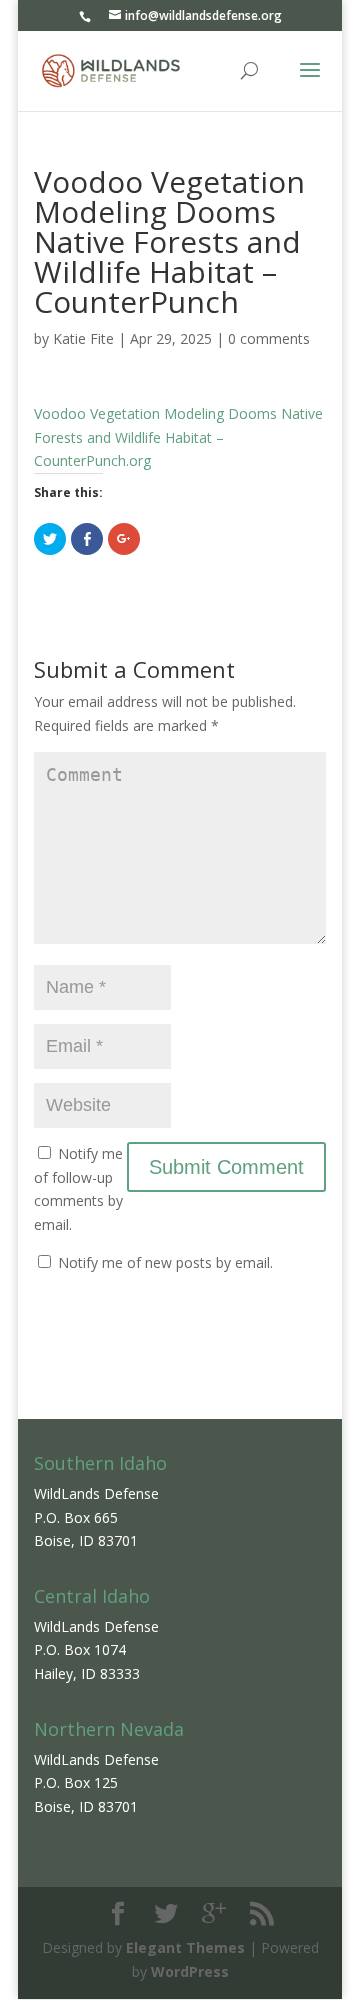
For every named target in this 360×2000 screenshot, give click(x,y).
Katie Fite (83, 338)
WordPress (190, 1971)
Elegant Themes (185, 1947)
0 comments (269, 338)
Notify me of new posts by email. (165, 1262)
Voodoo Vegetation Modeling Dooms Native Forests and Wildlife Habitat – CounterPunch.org (178, 437)
